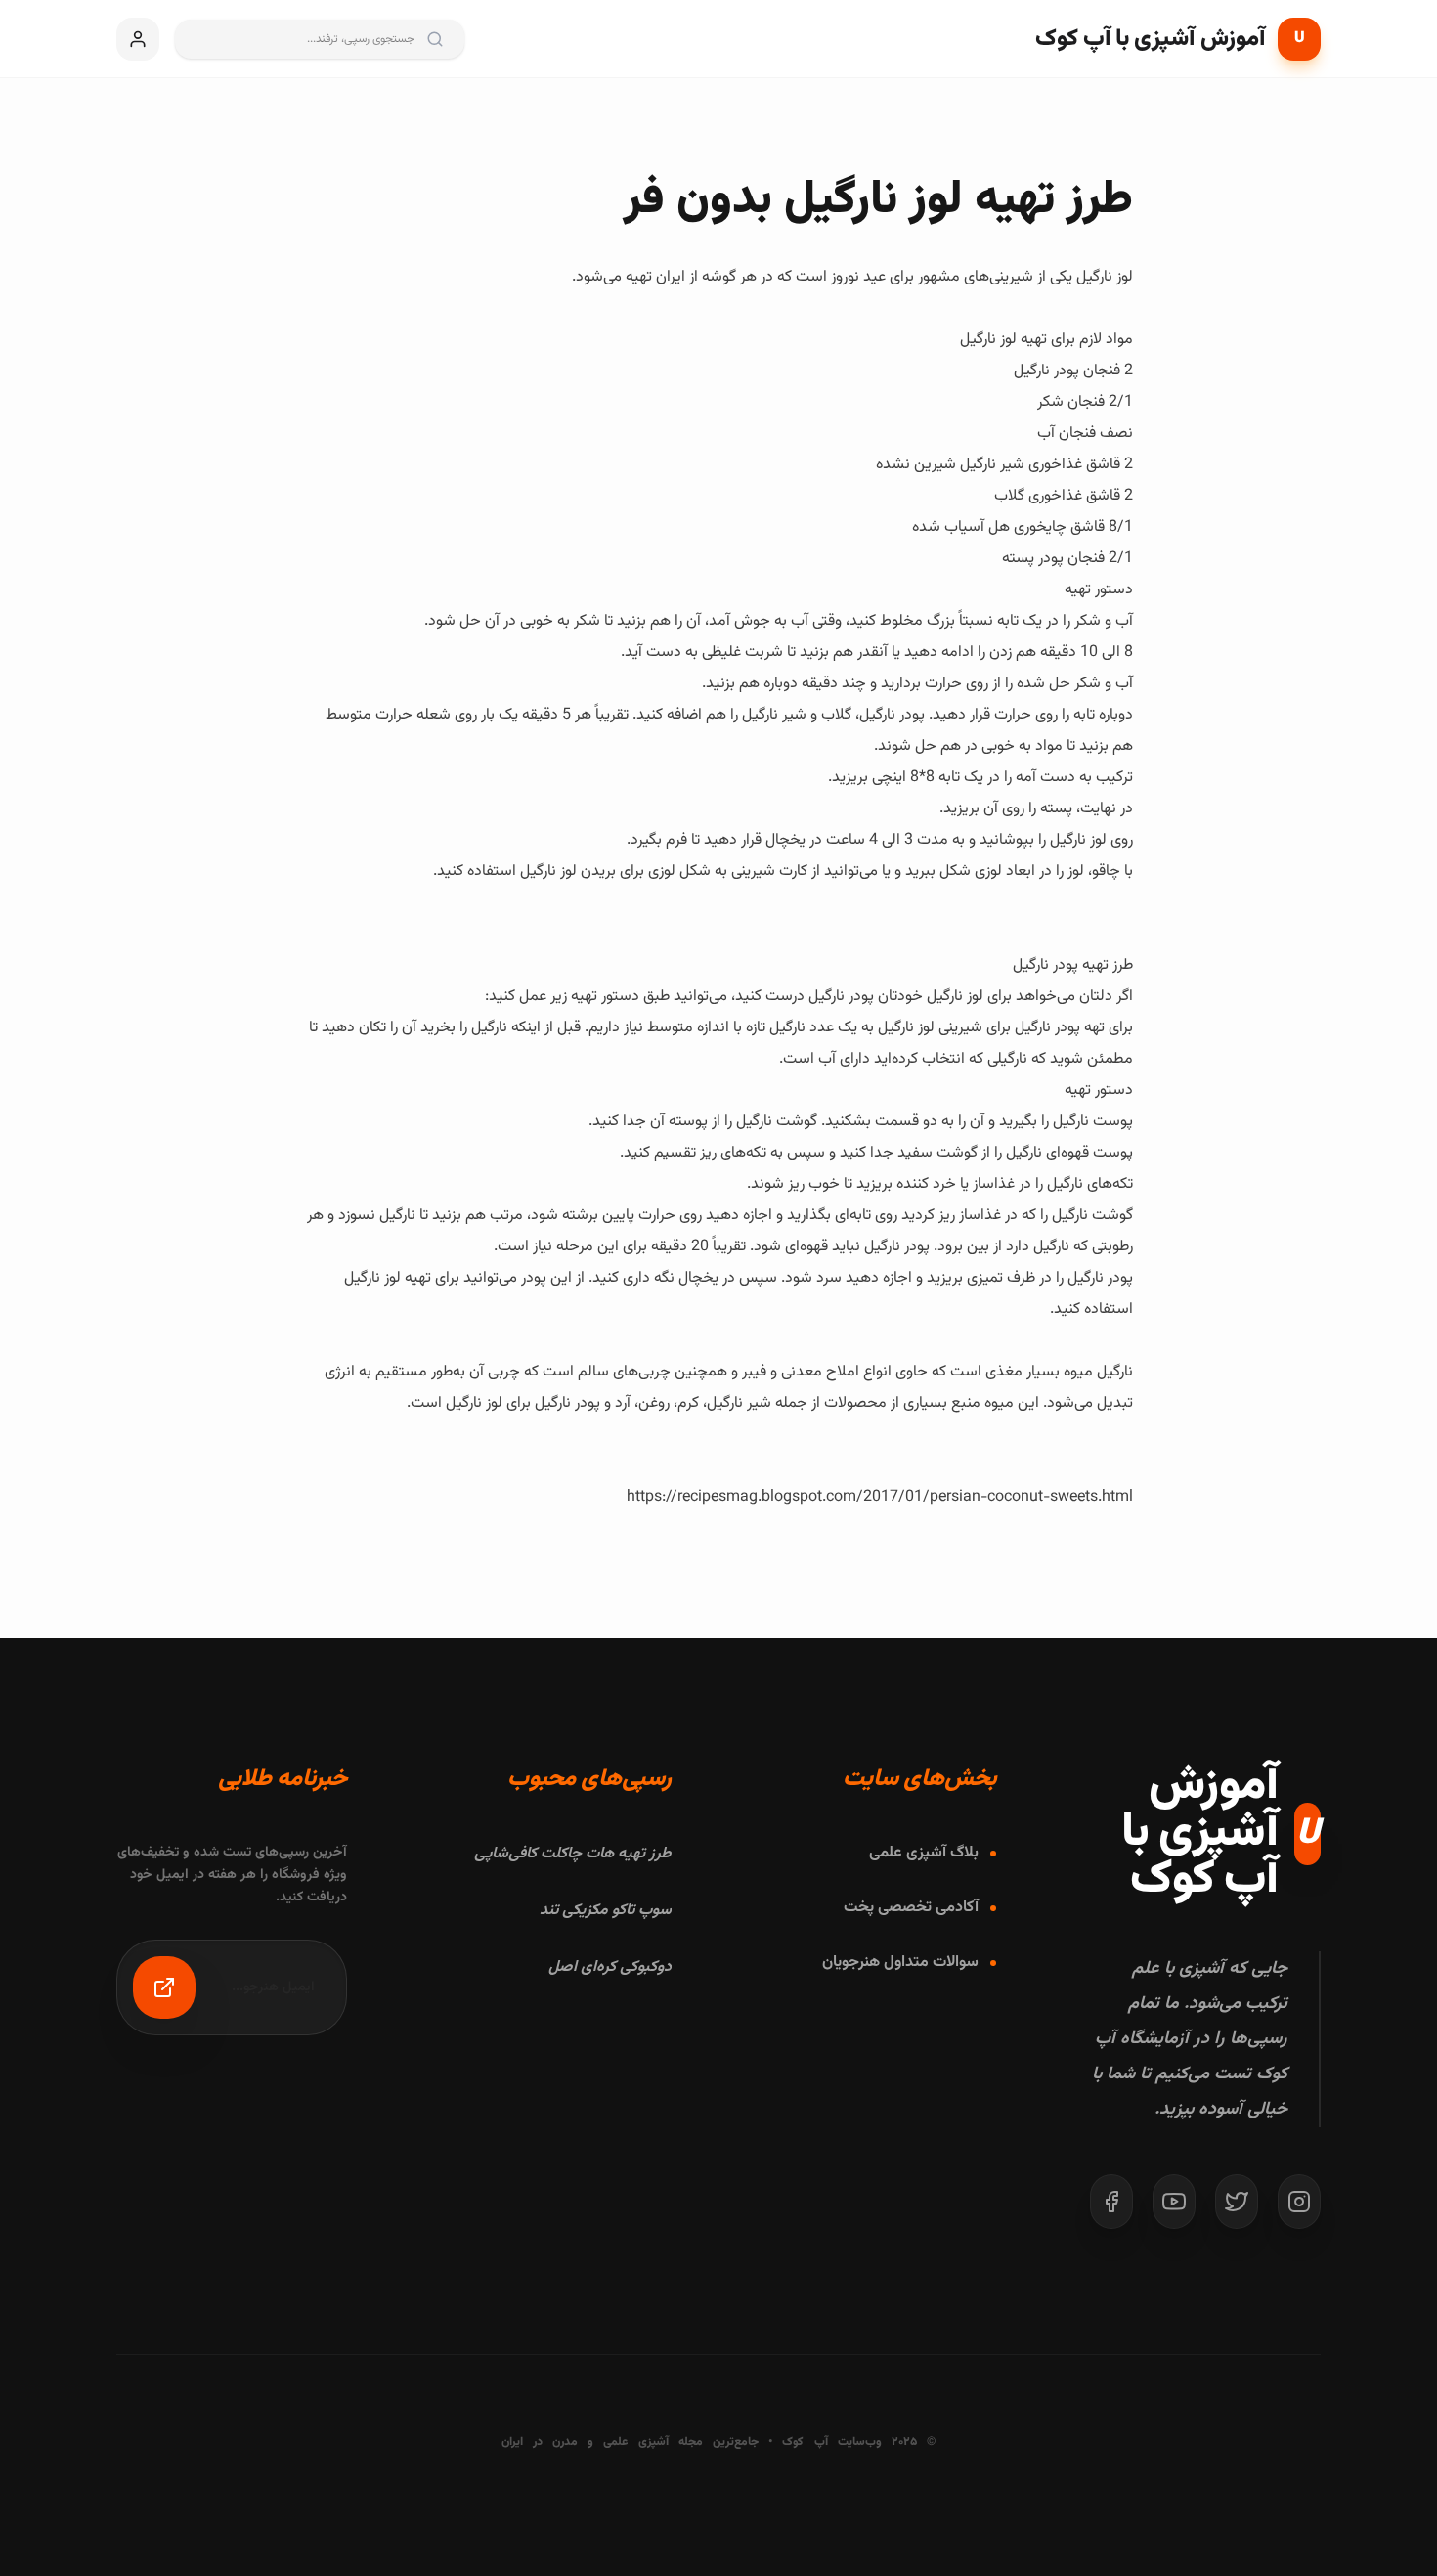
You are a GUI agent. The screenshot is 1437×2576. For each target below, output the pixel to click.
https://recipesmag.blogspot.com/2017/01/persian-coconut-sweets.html (880, 1497)
